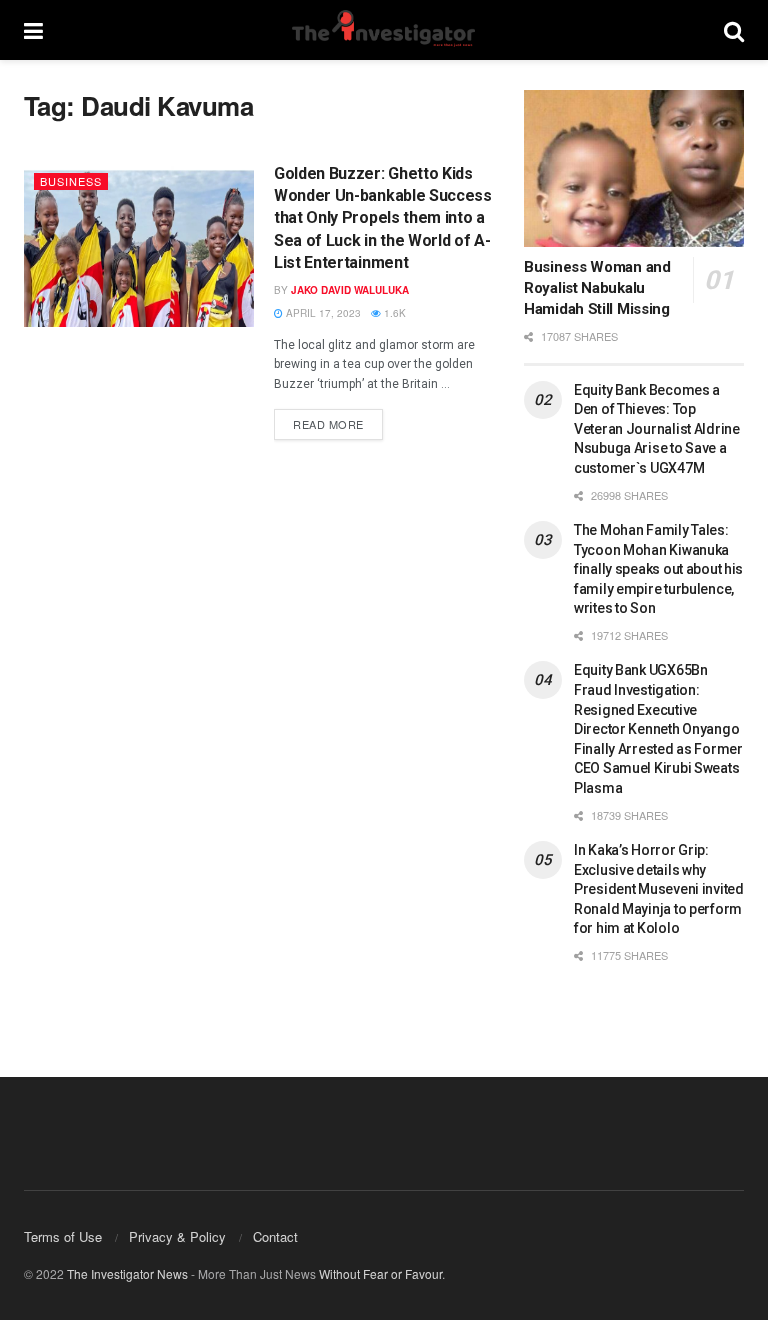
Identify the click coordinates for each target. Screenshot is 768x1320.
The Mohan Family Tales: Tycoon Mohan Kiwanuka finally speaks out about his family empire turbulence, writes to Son (658, 569)
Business (71, 181)
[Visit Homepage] (383, 30)
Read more (338, 420)
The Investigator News (127, 1273)
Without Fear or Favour (380, 1273)
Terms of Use (63, 1236)
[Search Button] (734, 30)
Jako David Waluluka (350, 290)
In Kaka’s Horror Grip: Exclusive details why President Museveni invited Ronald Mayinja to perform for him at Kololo (659, 889)
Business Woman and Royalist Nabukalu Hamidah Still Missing (597, 288)
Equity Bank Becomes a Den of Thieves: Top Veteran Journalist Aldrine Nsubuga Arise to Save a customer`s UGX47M (657, 429)
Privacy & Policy (177, 1236)
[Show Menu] (33, 30)
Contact (275, 1236)
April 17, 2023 (322, 313)
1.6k (393, 313)
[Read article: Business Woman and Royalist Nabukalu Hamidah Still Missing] (634, 168)
